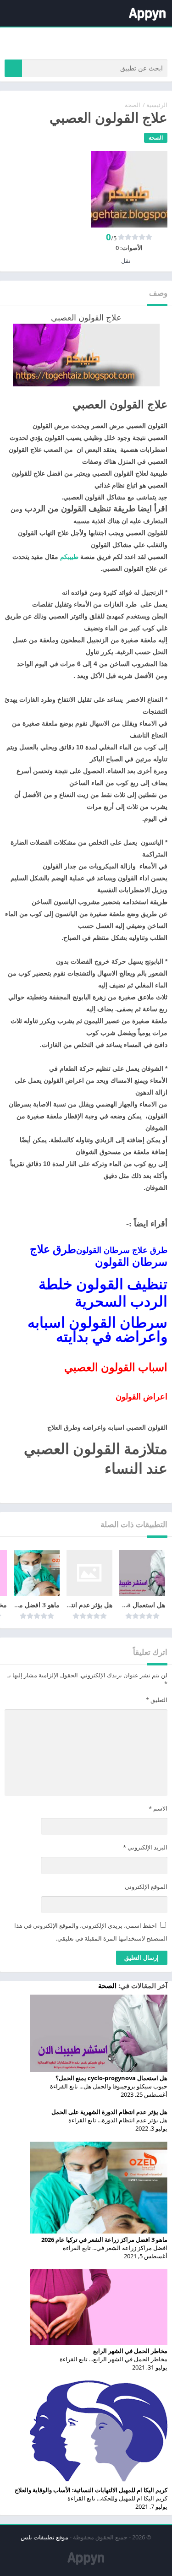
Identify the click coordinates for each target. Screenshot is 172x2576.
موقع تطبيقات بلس (44, 2537)
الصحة (133, 105)
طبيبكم (69, 557)
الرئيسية (157, 105)
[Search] (13, 68)
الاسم (158, 1808)
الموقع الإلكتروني (146, 1887)
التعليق (157, 1700)
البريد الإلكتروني (145, 1847)
